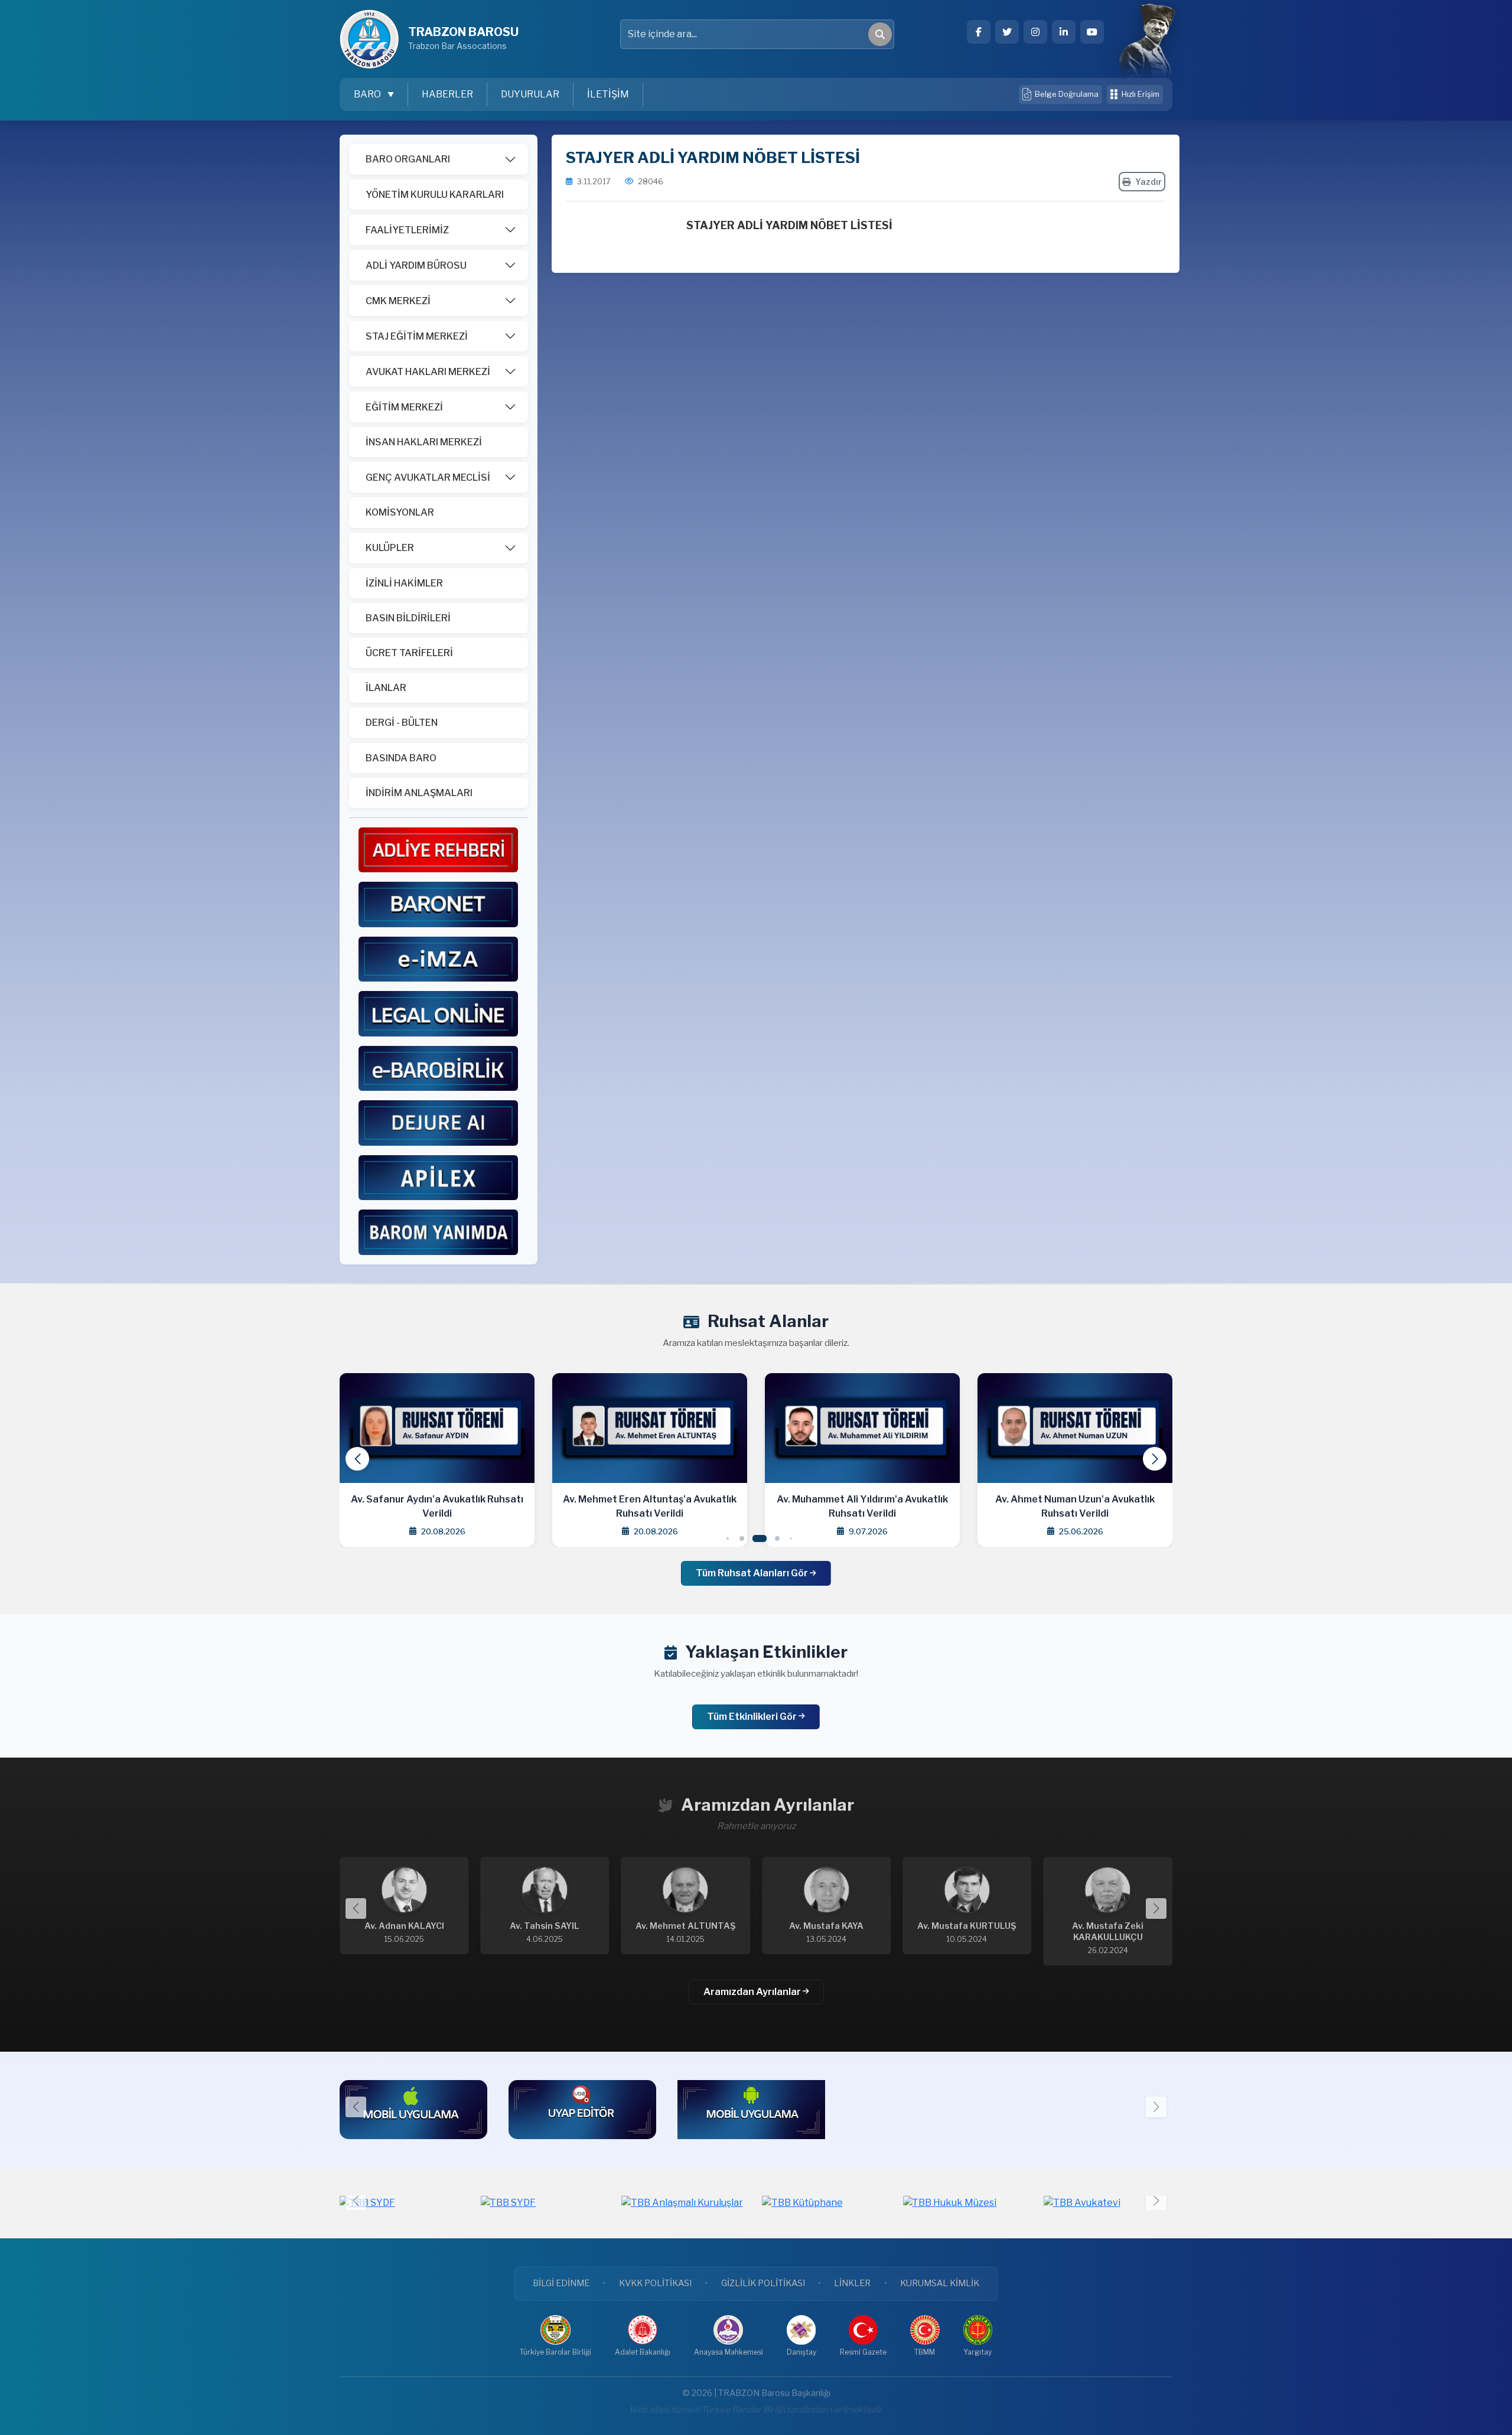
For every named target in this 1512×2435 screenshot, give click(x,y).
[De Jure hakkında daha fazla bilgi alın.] (438, 1122)
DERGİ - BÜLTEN (402, 723)
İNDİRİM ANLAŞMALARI (419, 793)
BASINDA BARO (401, 758)
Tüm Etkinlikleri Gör (753, 1717)
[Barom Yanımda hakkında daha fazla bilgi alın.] (438, 1232)
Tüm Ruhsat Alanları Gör (753, 1573)
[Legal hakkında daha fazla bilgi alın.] (438, 1013)
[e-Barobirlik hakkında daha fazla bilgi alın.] (438, 1067)
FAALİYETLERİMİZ (407, 230)
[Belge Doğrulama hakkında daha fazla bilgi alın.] (438, 958)
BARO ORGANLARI (408, 159)
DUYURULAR (530, 94)
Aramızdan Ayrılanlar (753, 1992)
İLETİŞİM (608, 94)
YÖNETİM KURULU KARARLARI (435, 195)
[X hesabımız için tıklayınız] (1007, 32)
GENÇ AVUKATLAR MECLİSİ (428, 477)
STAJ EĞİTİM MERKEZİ (417, 336)
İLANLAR (386, 688)
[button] (1155, 1459)
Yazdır (1148, 182)
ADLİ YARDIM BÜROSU (416, 265)
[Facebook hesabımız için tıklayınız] (979, 32)
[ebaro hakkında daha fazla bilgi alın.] (438, 849)
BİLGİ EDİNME (561, 2283)
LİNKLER (852, 2283)
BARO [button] (368, 94)
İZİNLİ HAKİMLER (404, 583)
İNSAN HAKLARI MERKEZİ (424, 442)
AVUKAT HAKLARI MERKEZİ (428, 372)
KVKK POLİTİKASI (655, 2283)
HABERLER (447, 94)
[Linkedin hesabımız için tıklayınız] (1064, 32)
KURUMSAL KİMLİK (940, 2283)
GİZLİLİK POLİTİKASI (763, 2283)
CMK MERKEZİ (398, 301)
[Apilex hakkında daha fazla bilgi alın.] (438, 1177)
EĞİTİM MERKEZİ (404, 407)
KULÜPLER (390, 548)
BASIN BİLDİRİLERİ (408, 618)
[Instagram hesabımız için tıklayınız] (1035, 32)
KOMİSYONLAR (400, 512)
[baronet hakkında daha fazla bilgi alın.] (438, 904)
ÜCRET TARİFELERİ (409, 653)
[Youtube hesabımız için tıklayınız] (1092, 32)
